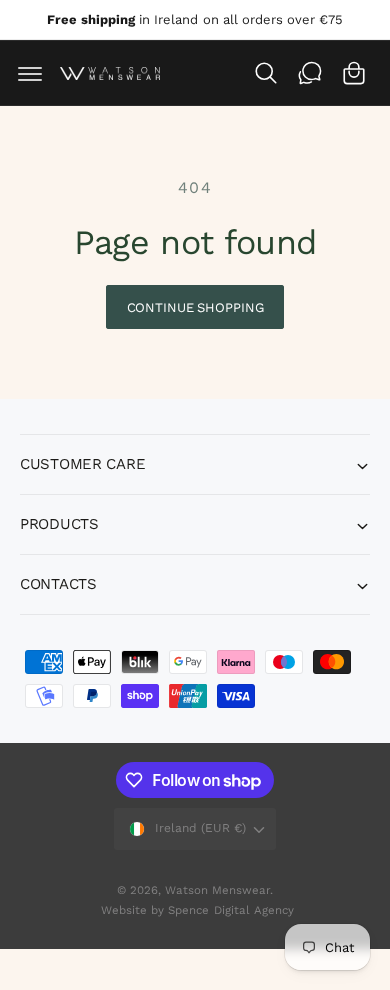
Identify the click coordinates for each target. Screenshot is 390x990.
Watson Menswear (217, 890)
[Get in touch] (310, 73)
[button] (30, 73)
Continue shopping (195, 307)
